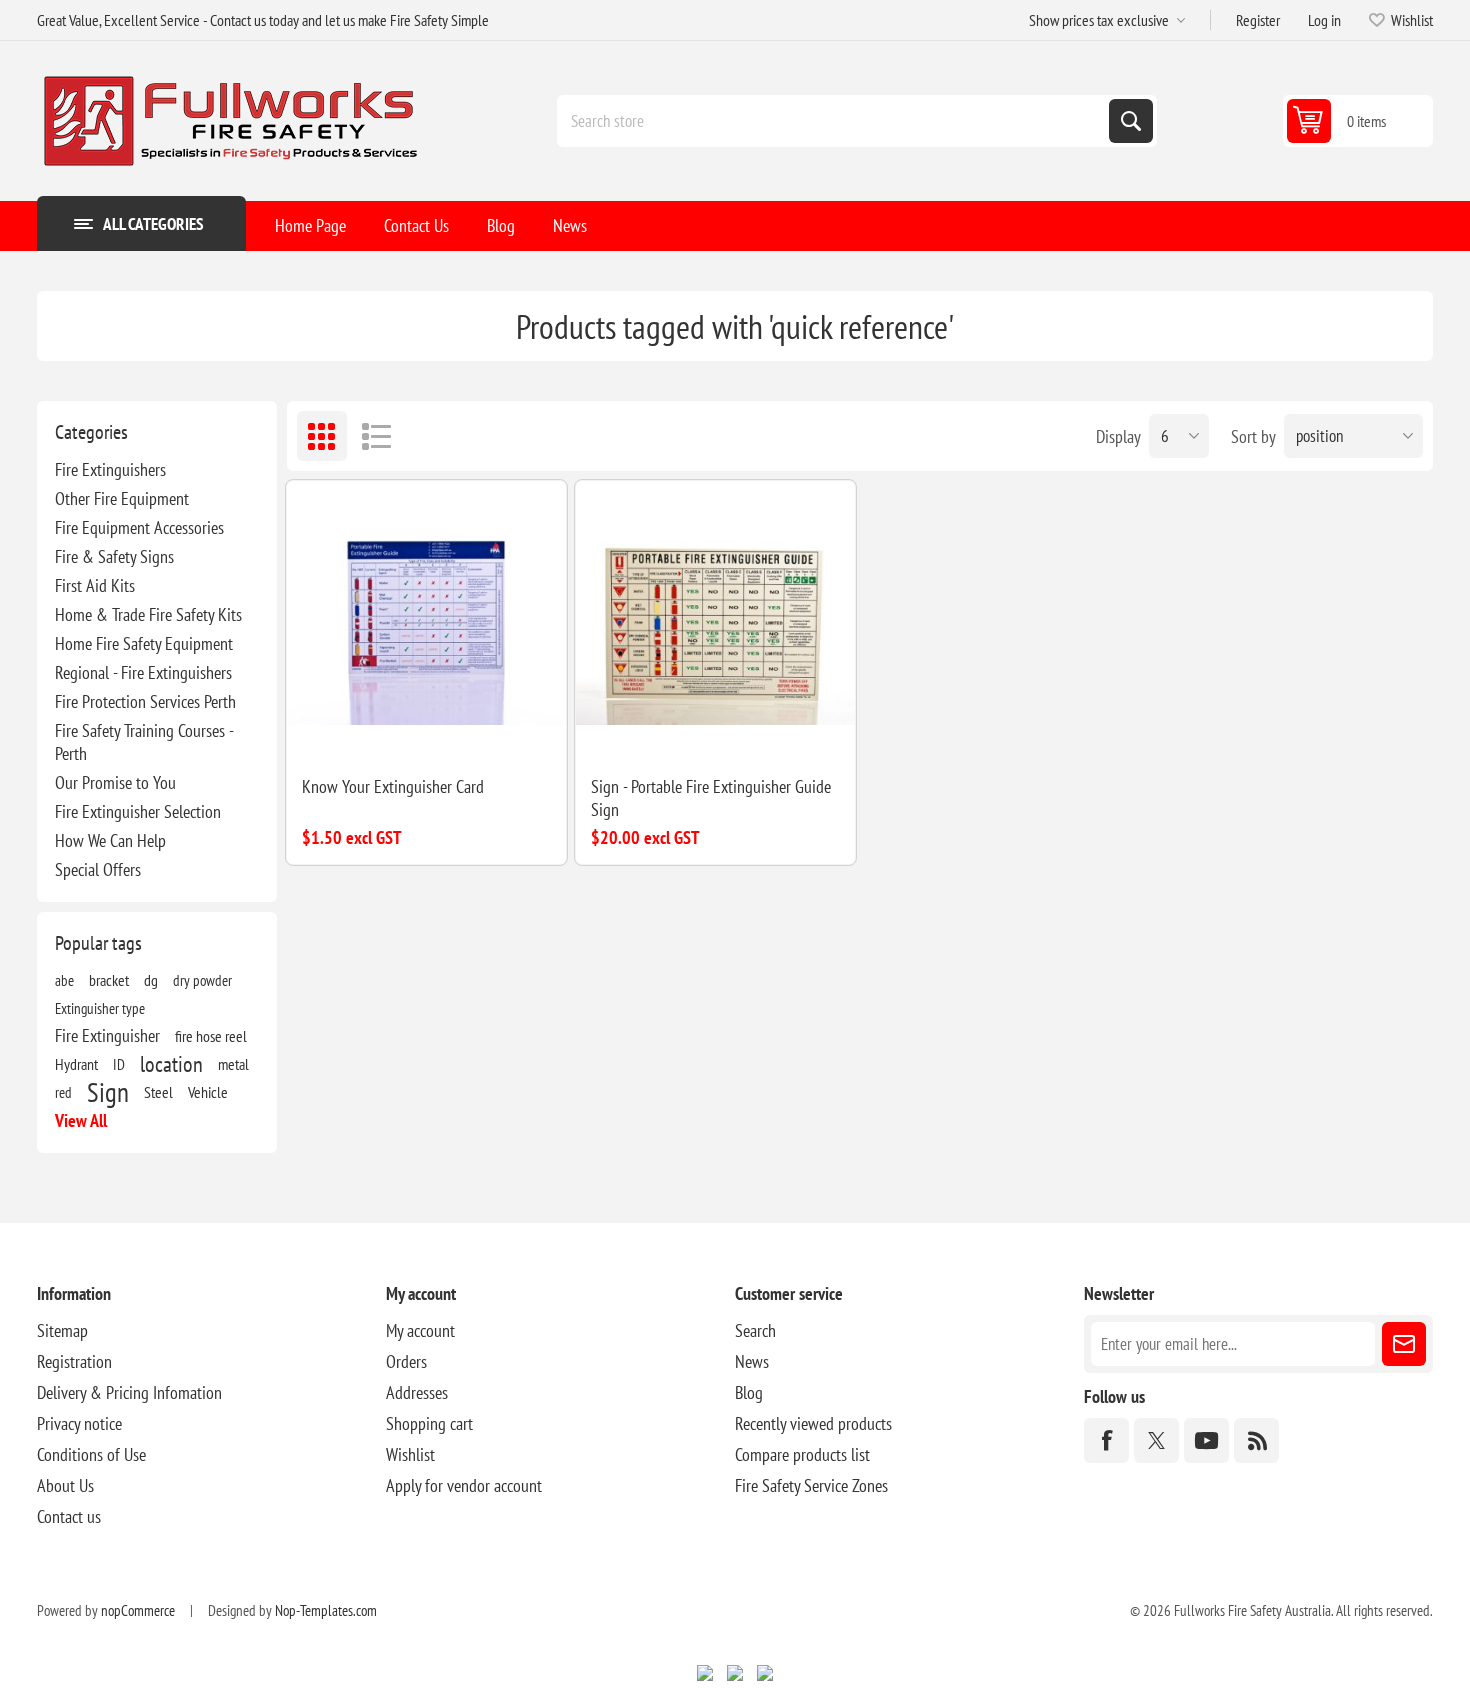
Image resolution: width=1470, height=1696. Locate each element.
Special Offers (98, 869)
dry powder (202, 980)
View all (81, 1120)
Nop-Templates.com (326, 1610)
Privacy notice (79, 1423)
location (171, 1064)
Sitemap (62, 1330)
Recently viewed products (813, 1423)
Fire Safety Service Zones (811, 1485)
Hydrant (76, 1064)
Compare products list (802, 1454)
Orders (406, 1361)
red (63, 1092)
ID (119, 1064)
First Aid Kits (95, 585)
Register (1258, 20)
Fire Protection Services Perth (145, 701)
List (377, 436)
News (752, 1361)
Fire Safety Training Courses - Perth (144, 742)
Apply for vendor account (464, 1485)
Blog (749, 1392)
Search (1131, 121)
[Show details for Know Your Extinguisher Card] (426, 620)
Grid (322, 436)
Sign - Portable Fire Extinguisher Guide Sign (711, 798)
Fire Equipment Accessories (139, 527)
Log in (1324, 20)
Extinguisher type (100, 1008)
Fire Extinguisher (107, 1035)
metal (233, 1064)
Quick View (403, 728)
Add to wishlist (319, 728)
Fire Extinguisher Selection (138, 811)
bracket (109, 980)
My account (420, 1330)
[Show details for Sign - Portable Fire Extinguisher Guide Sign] (715, 620)
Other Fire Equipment (122, 498)
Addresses (417, 1392)
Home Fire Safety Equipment (144, 643)
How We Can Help (110, 840)
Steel (158, 1092)
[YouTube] (1206, 1440)
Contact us (69, 1516)
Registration (74, 1361)
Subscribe (1404, 1344)
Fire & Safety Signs (114, 556)
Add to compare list (361, 728)
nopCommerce (138, 1610)
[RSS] (1256, 1440)
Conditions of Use (91, 1454)
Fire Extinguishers (110, 469)
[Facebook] (1106, 1440)
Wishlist (410, 1454)
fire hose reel (211, 1036)
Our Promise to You (115, 782)
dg (151, 980)
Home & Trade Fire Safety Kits (148, 614)
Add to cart (489, 728)
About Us (65, 1485)
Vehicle (208, 1092)
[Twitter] (1156, 1440)
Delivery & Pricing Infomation (129, 1392)
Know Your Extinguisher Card (393, 786)
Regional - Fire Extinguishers (143, 672)
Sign (108, 1092)
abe (64, 980)
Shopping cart (429, 1423)
